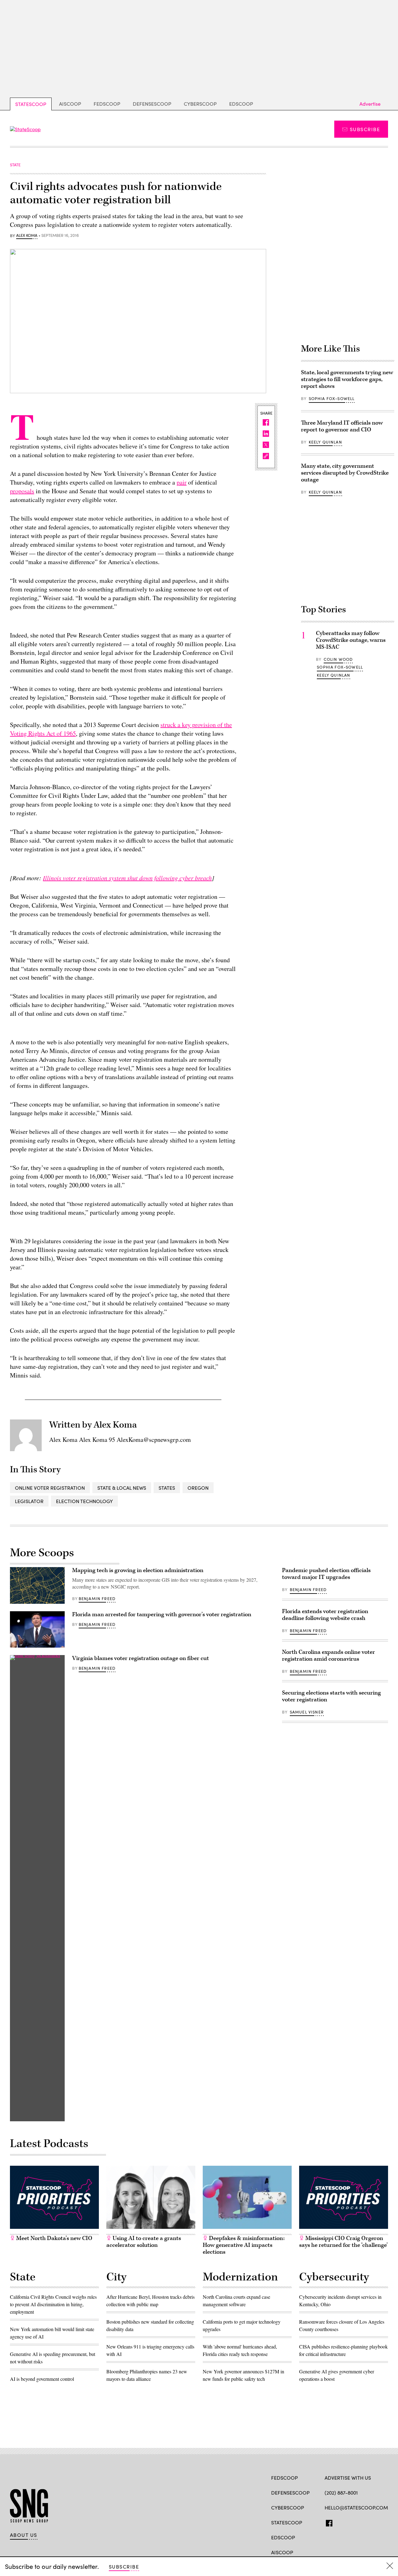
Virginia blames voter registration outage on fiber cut (141, 1658)
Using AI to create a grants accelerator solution (144, 2242)
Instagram (364, 2522)
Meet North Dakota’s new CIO (54, 2238)
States (167, 1488)
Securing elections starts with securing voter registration (331, 1696)
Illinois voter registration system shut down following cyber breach (127, 878)
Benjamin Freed (97, 1598)
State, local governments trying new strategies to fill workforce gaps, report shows (347, 379)
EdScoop (241, 104)
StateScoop (31, 104)
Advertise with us (348, 2478)
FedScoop (107, 104)
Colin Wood (338, 659)
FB (328, 2522)
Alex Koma (27, 236)
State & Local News (122, 1488)
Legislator (29, 1501)
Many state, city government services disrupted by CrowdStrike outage (345, 473)
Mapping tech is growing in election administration (138, 1570)
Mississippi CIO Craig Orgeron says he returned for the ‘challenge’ (343, 2242)
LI (350, 2522)
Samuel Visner (307, 1712)
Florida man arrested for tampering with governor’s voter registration (162, 1615)
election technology (84, 1501)
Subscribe (365, 129)
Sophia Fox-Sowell (332, 398)
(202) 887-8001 (341, 2493)
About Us (24, 2535)
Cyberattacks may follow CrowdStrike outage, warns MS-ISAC (351, 640)
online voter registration (50, 1488)
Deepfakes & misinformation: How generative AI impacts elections (244, 2245)
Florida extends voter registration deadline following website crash (325, 1615)
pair (182, 482)
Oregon (198, 1488)
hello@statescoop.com (356, 2507)
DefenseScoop (152, 104)
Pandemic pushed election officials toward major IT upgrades (326, 1574)
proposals (22, 491)
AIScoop (70, 104)
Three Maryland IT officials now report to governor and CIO (342, 426)
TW (340, 2522)
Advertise (370, 104)
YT (374, 2522)
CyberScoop (200, 104)
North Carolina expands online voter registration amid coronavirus (329, 1656)
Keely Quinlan (325, 442)
